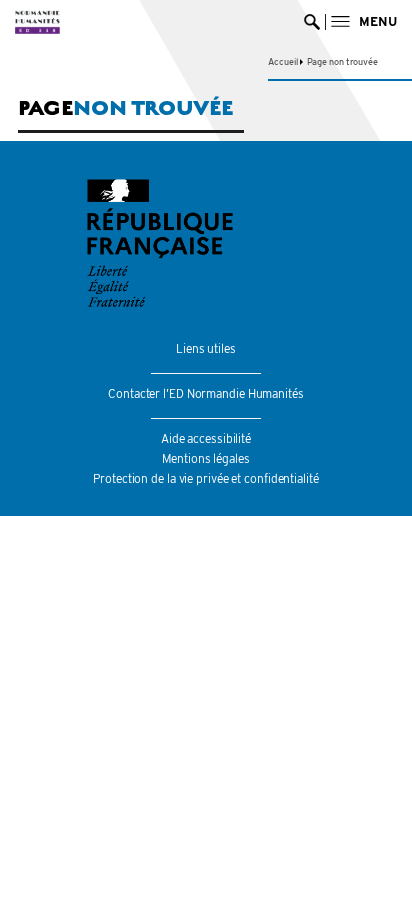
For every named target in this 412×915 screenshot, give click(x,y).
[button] (364, 21)
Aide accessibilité (206, 438)
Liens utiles (206, 348)
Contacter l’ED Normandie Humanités (206, 393)
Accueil (282, 61)
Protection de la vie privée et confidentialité (205, 478)
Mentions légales (205, 458)
